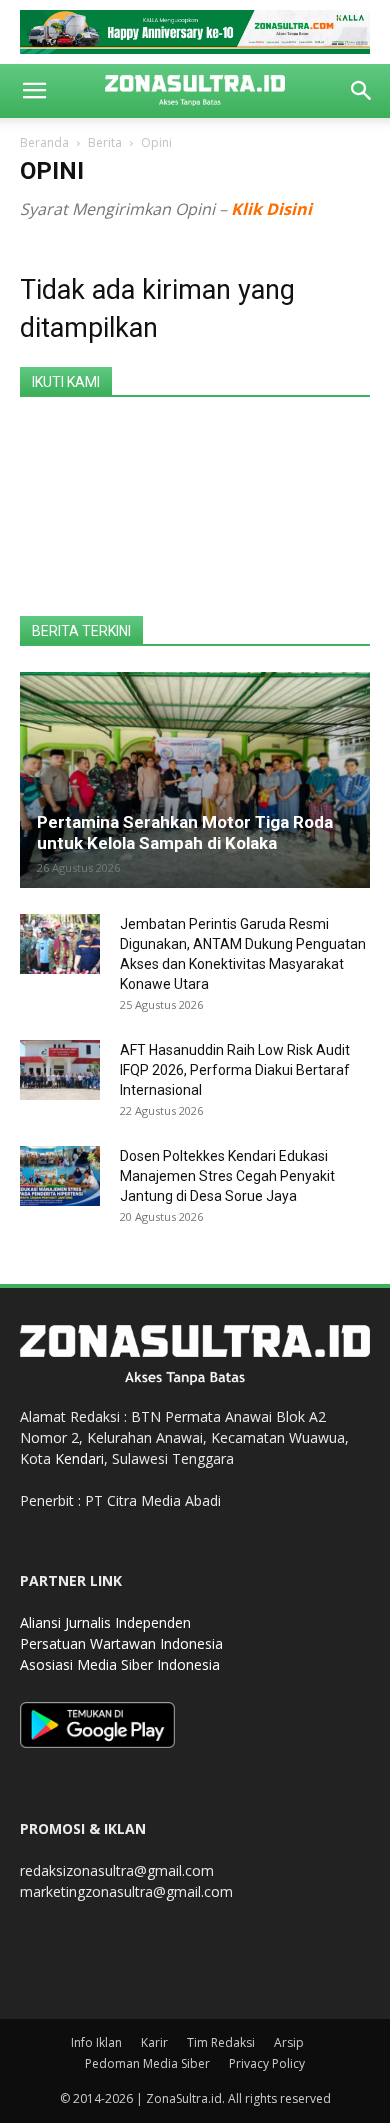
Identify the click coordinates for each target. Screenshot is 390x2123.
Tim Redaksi (221, 2042)
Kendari (79, 1458)
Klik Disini (271, 209)
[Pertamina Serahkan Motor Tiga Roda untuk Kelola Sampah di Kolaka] (195, 780)
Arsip (289, 2042)
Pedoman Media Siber (147, 2063)
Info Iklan (96, 2042)
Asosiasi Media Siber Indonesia (120, 1664)
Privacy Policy (267, 2063)
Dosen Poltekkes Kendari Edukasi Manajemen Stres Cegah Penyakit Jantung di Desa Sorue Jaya (227, 1176)
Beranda (44, 142)
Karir (154, 2042)
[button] (34, 91)
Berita (105, 142)
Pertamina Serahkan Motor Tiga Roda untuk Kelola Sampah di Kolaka (185, 832)
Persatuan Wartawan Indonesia (121, 1643)
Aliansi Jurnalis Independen (105, 1622)
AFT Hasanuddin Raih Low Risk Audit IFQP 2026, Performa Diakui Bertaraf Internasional (235, 1070)
